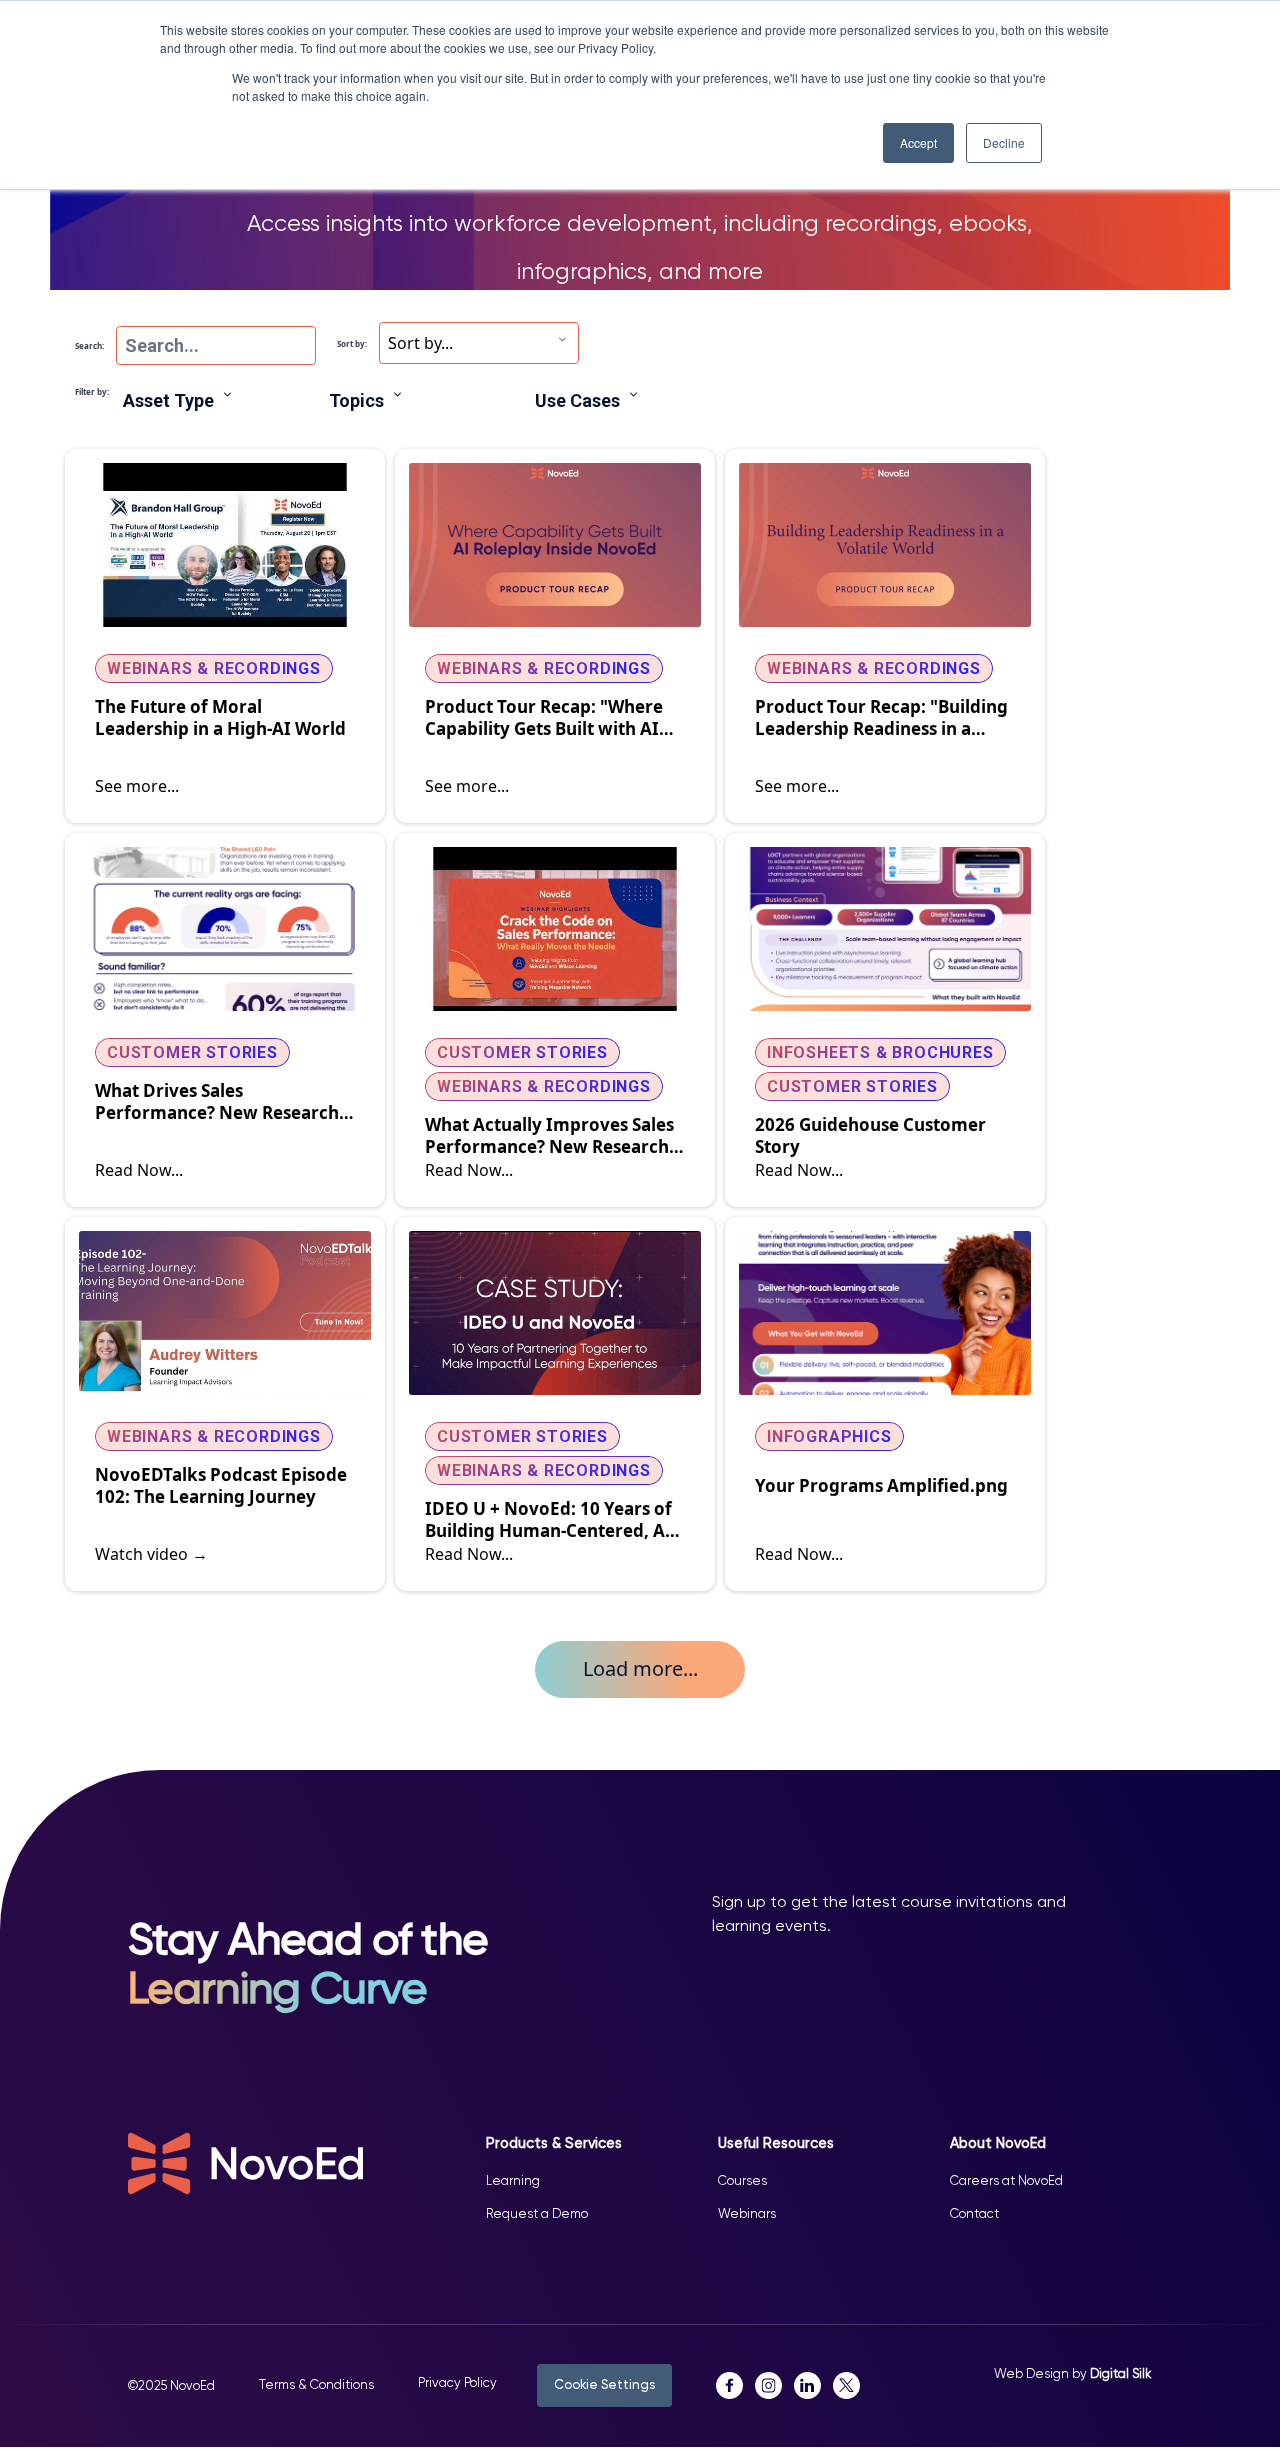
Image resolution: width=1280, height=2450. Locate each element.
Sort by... (420, 343)
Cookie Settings (604, 2384)
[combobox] (479, 343)
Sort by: (352, 343)
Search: (89, 345)
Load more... (640, 1668)
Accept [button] (918, 142)
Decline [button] (1004, 142)
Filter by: (92, 391)
